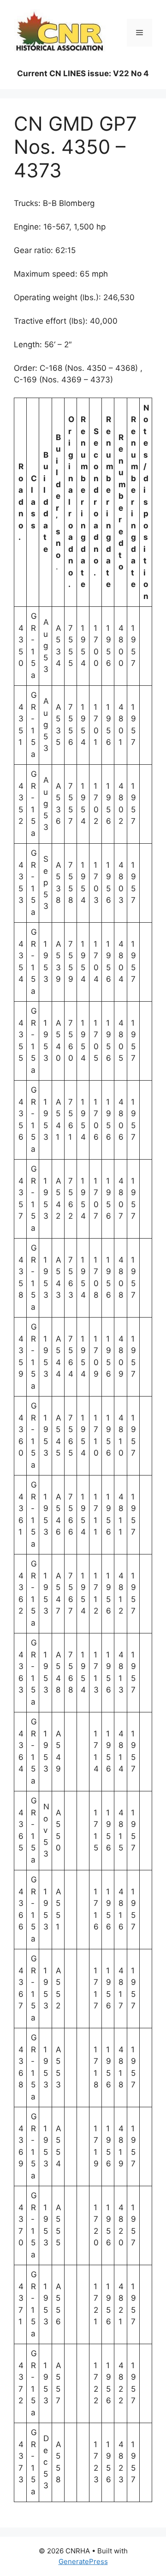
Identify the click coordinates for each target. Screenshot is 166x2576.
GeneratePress (83, 2561)
